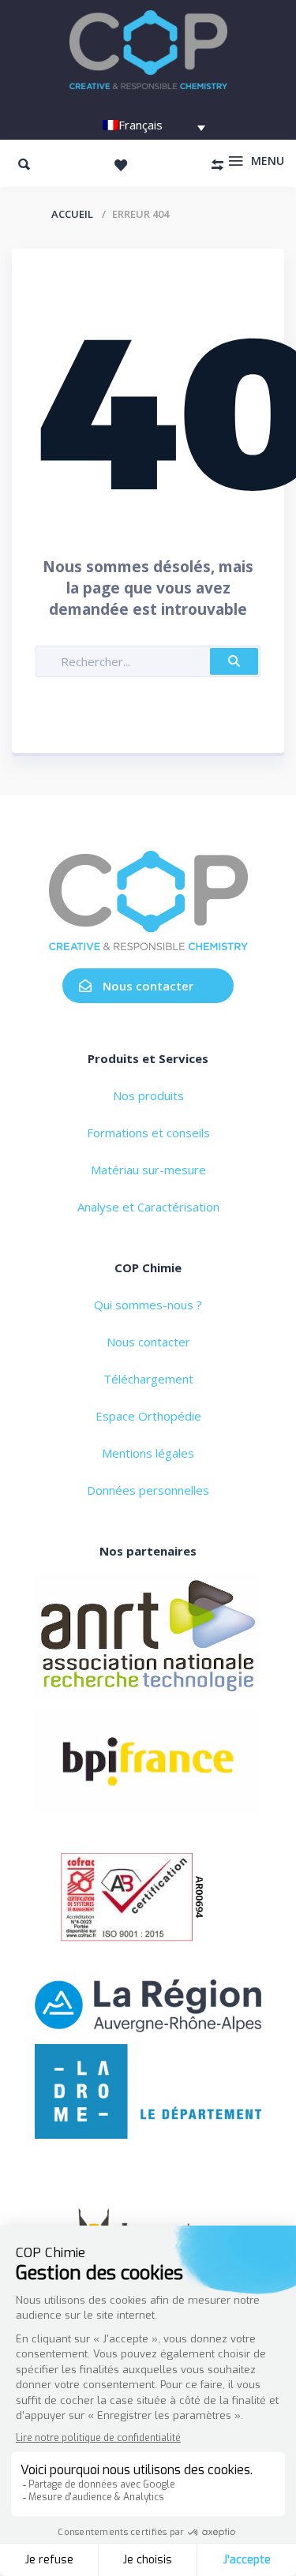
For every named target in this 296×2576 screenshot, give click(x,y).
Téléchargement (148, 1379)
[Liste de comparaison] (217, 165)
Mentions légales (148, 1453)
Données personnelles (148, 1490)
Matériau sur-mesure (148, 1170)
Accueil (72, 214)
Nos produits (148, 1095)
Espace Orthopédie (148, 1416)
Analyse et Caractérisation (148, 1207)
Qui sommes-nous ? (148, 1305)
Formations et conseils (148, 1133)
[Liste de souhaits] (121, 165)
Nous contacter (148, 986)
